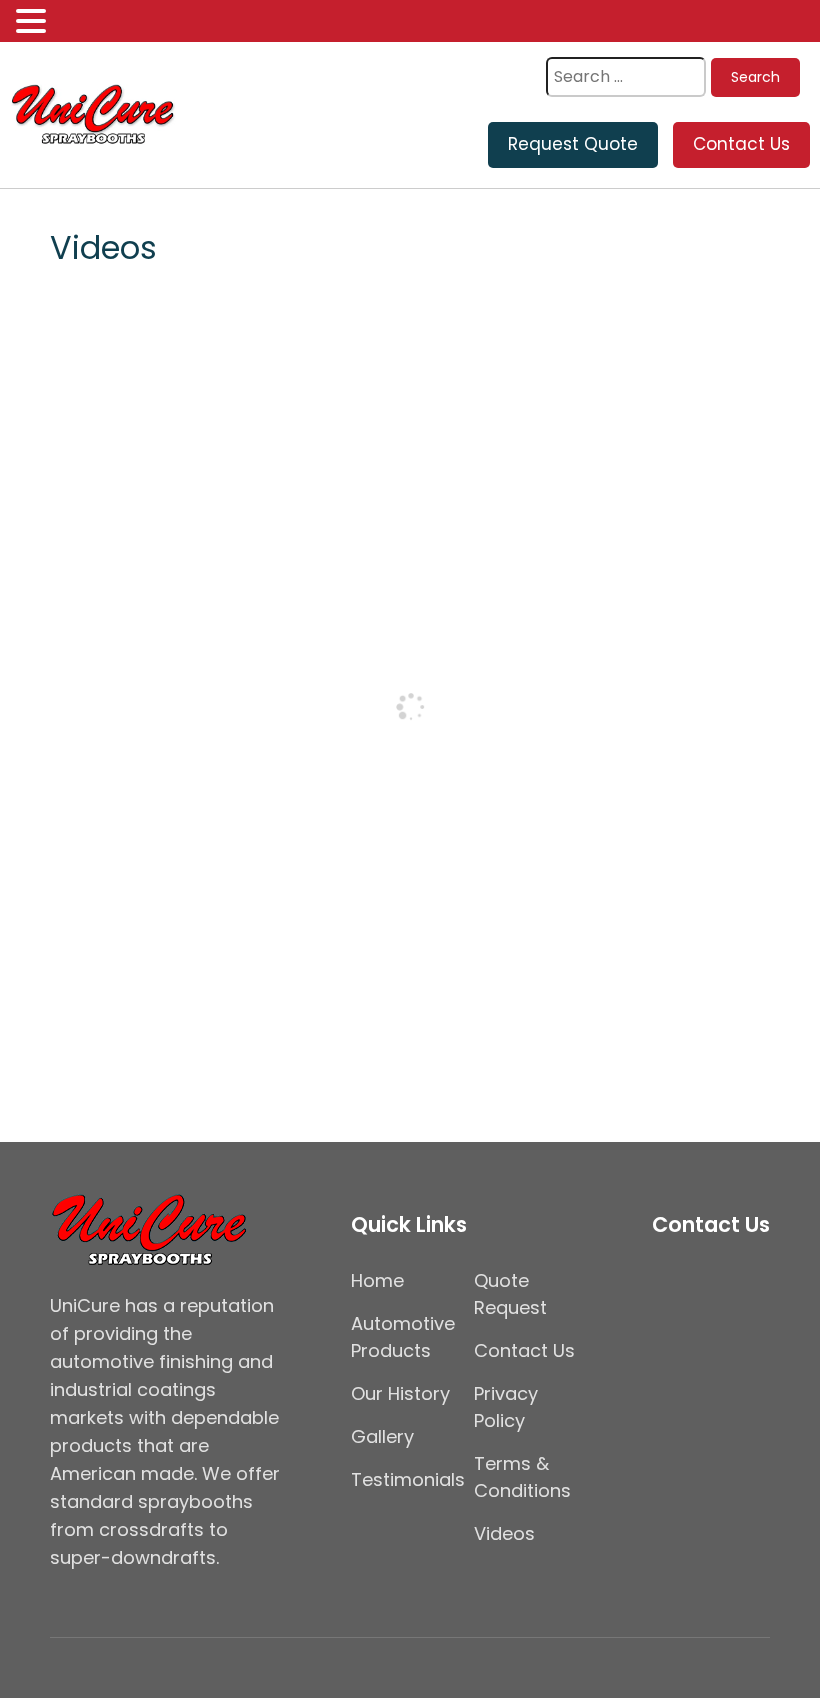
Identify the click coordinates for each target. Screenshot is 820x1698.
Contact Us (741, 144)
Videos (504, 1533)
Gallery (382, 1436)
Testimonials (408, 1479)
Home (377, 1280)
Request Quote (573, 144)
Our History (400, 1393)
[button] (34, 22)
